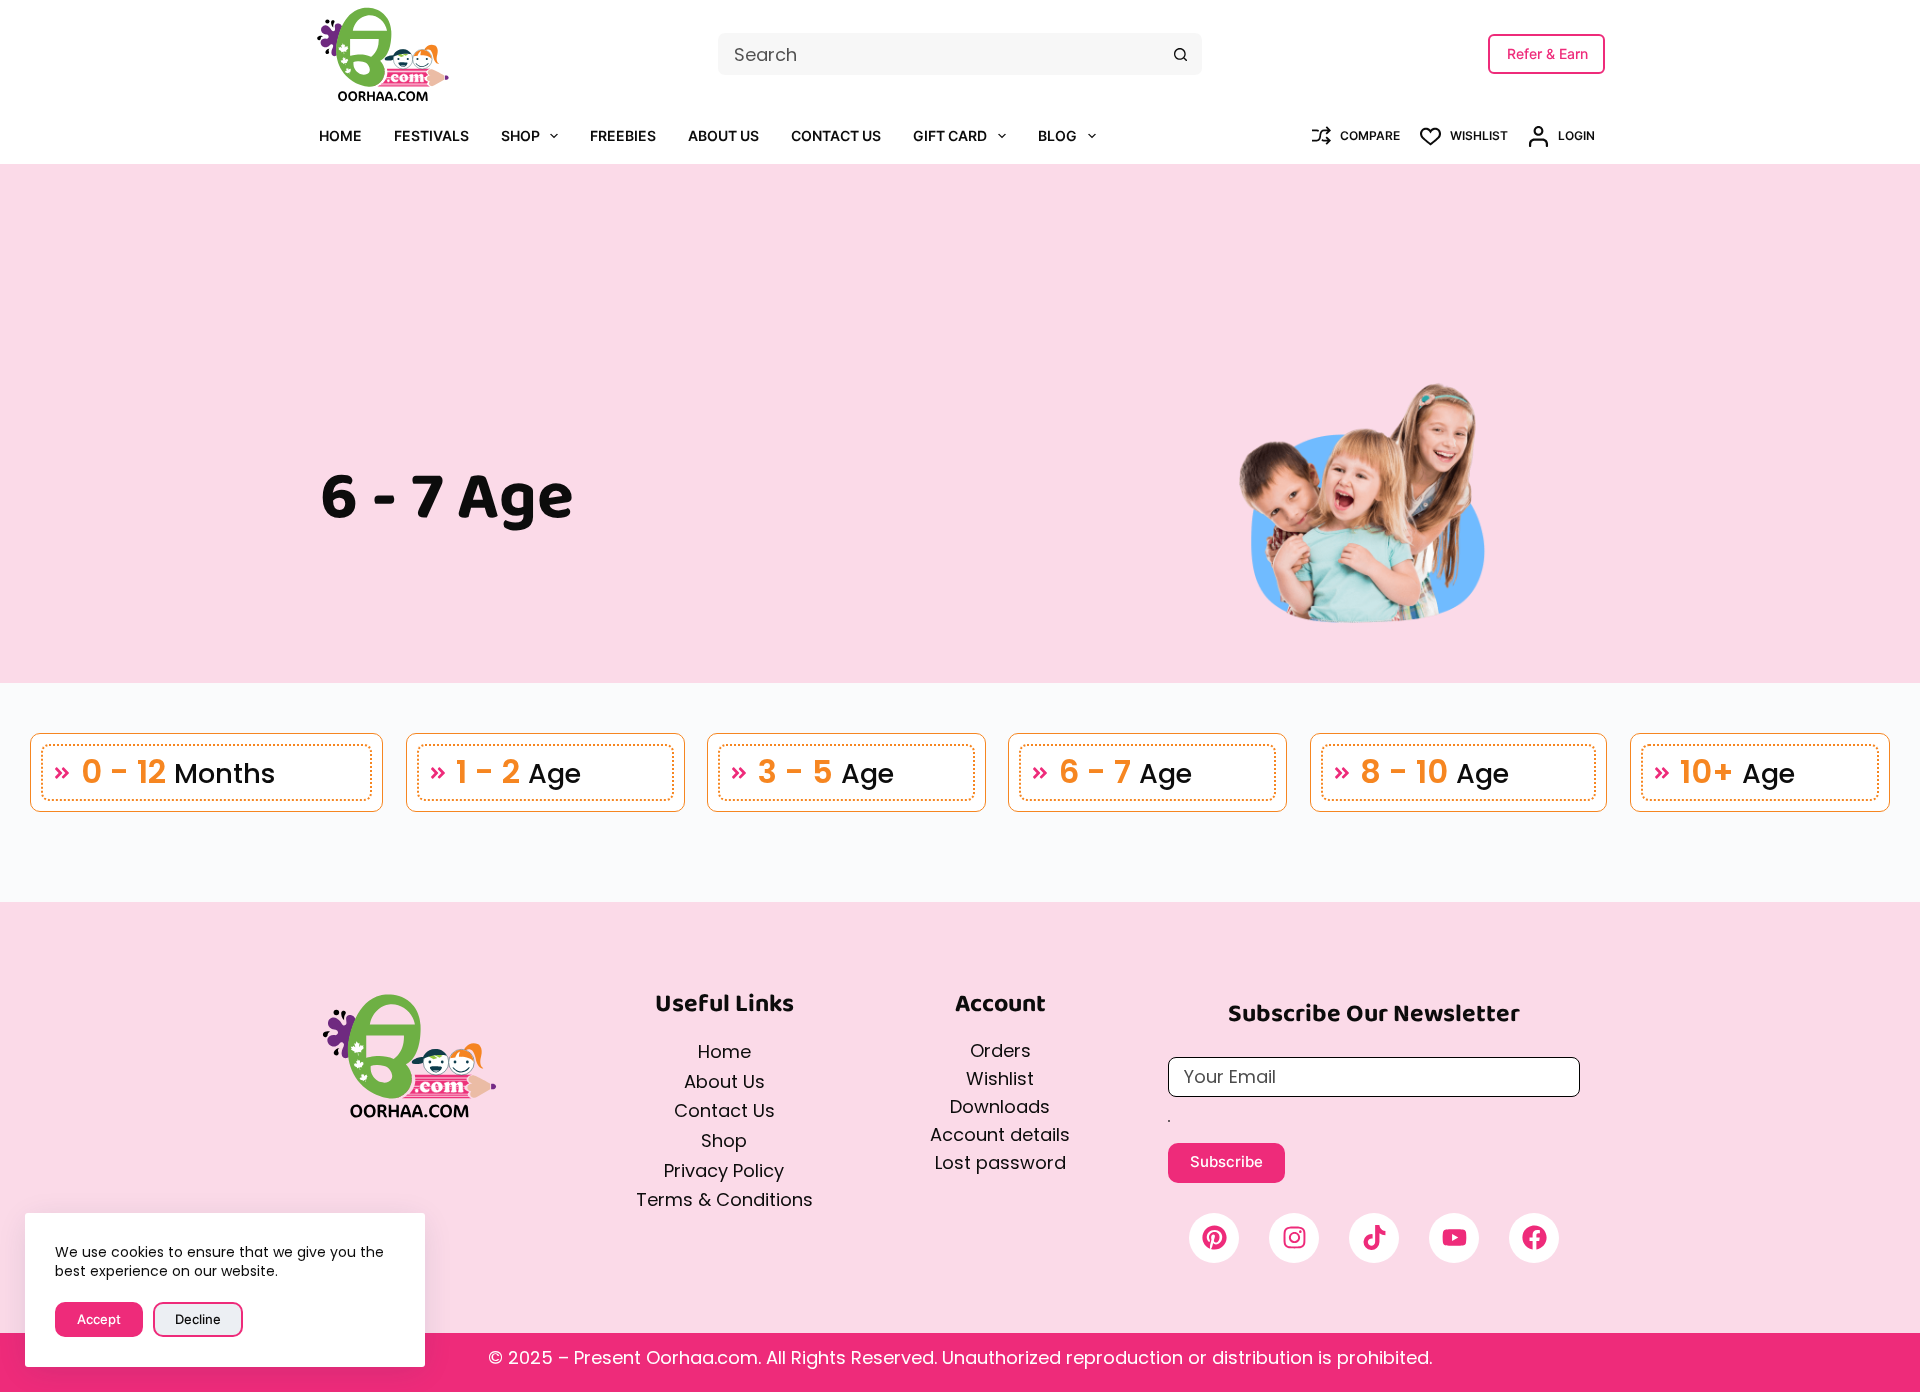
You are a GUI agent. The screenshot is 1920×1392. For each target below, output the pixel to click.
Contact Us (836, 135)
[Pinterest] (1214, 1238)
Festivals (431, 135)
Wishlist (1000, 1078)
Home (340, 135)
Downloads (1000, 1106)
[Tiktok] (1374, 1238)
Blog (1057, 135)
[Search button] (1181, 54)
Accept (99, 1319)
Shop (520, 135)
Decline (198, 1319)
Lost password (1000, 1162)
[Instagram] (1294, 1238)
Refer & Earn (1547, 53)
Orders (1000, 1050)
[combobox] (939, 54)
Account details (1000, 1134)
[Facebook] (1534, 1238)
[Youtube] (1454, 1238)
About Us (723, 135)
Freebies (623, 135)
